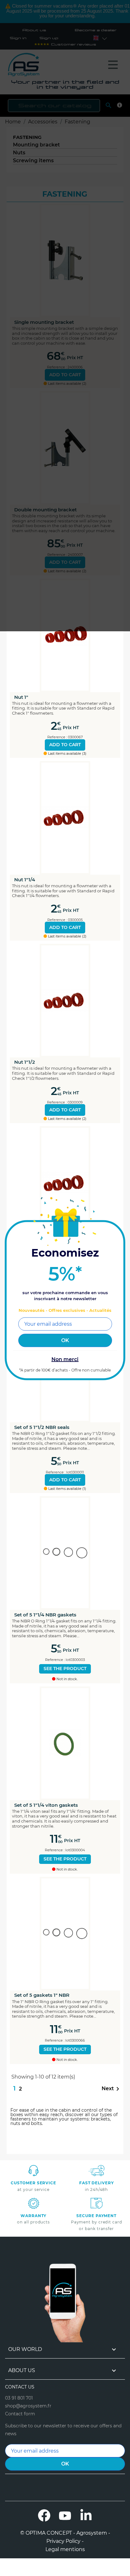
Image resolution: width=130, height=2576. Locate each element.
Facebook (44, 2515)
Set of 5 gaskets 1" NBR (42, 1995)
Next (112, 2089)
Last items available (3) (67, 754)
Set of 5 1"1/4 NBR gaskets (45, 1615)
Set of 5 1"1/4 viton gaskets (46, 1805)
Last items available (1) (67, 1489)
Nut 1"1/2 (25, 1062)
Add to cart (65, 745)
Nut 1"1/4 (25, 880)
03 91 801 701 (19, 2398)
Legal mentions (65, 2549)
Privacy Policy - (65, 2541)
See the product (65, 1669)
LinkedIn (86, 2515)
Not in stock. (67, 1679)
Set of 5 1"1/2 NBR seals (42, 1427)
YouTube (65, 2515)
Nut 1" (21, 697)
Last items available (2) (67, 936)
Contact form (20, 2414)
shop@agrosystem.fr (28, 2406)
